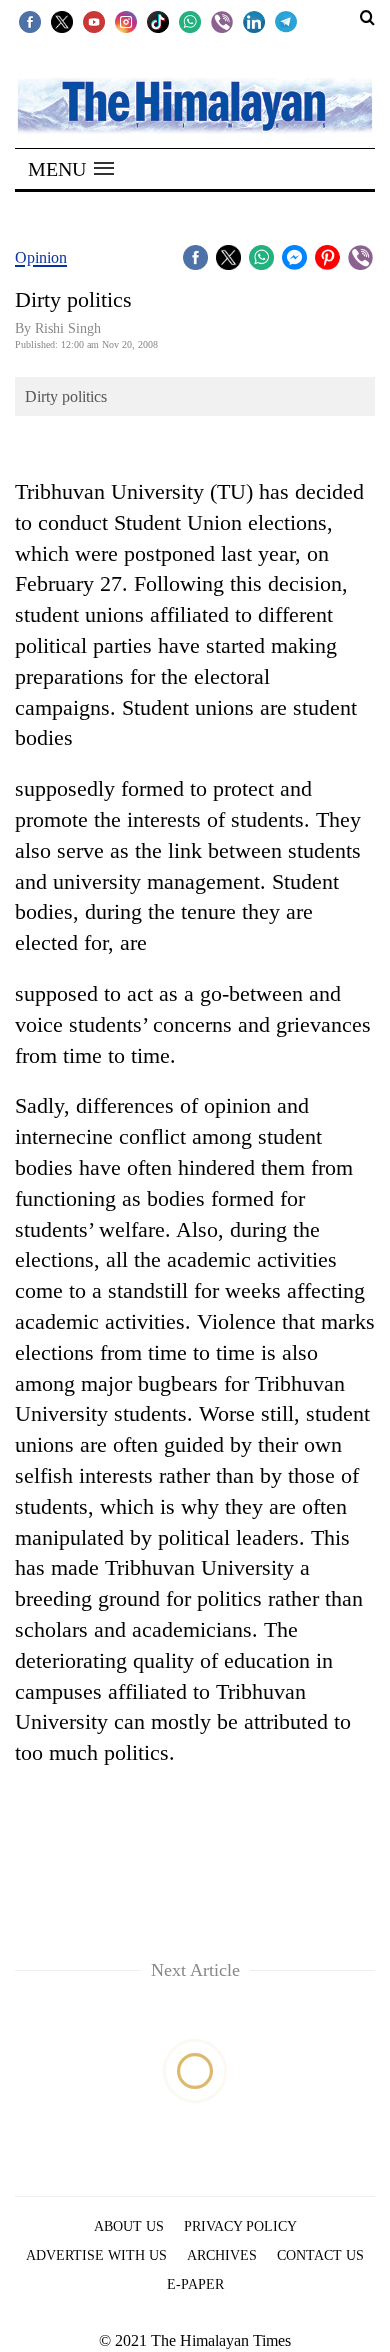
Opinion (41, 257)
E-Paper (195, 2284)
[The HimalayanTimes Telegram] (286, 21)
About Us (129, 2226)
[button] (71, 169)
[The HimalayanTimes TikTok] (158, 21)
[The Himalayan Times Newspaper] (195, 104)
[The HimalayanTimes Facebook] (30, 21)
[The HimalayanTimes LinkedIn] (254, 21)
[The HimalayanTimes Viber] (222, 21)
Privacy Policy (240, 2226)
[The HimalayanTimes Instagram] (126, 21)
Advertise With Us (96, 2255)
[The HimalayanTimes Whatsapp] (190, 21)
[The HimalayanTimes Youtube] (94, 21)
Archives (222, 2255)
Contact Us (320, 2255)
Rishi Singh (68, 328)
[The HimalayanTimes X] (62, 21)
